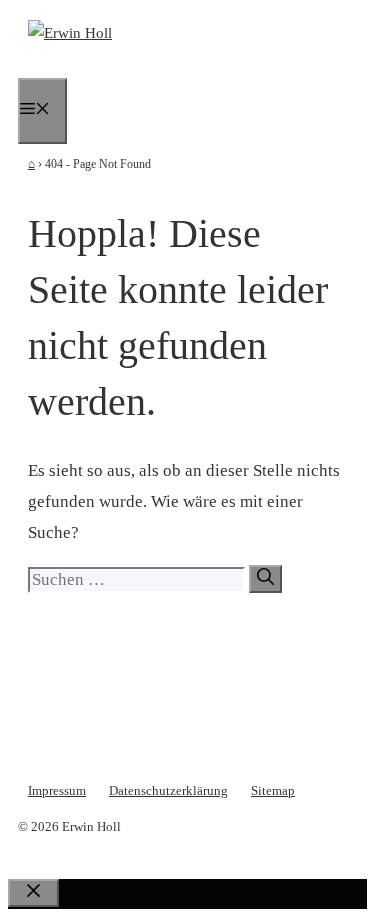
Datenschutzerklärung (168, 790)
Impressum (57, 790)
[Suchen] (265, 579)
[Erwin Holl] (70, 33)
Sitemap (273, 790)
